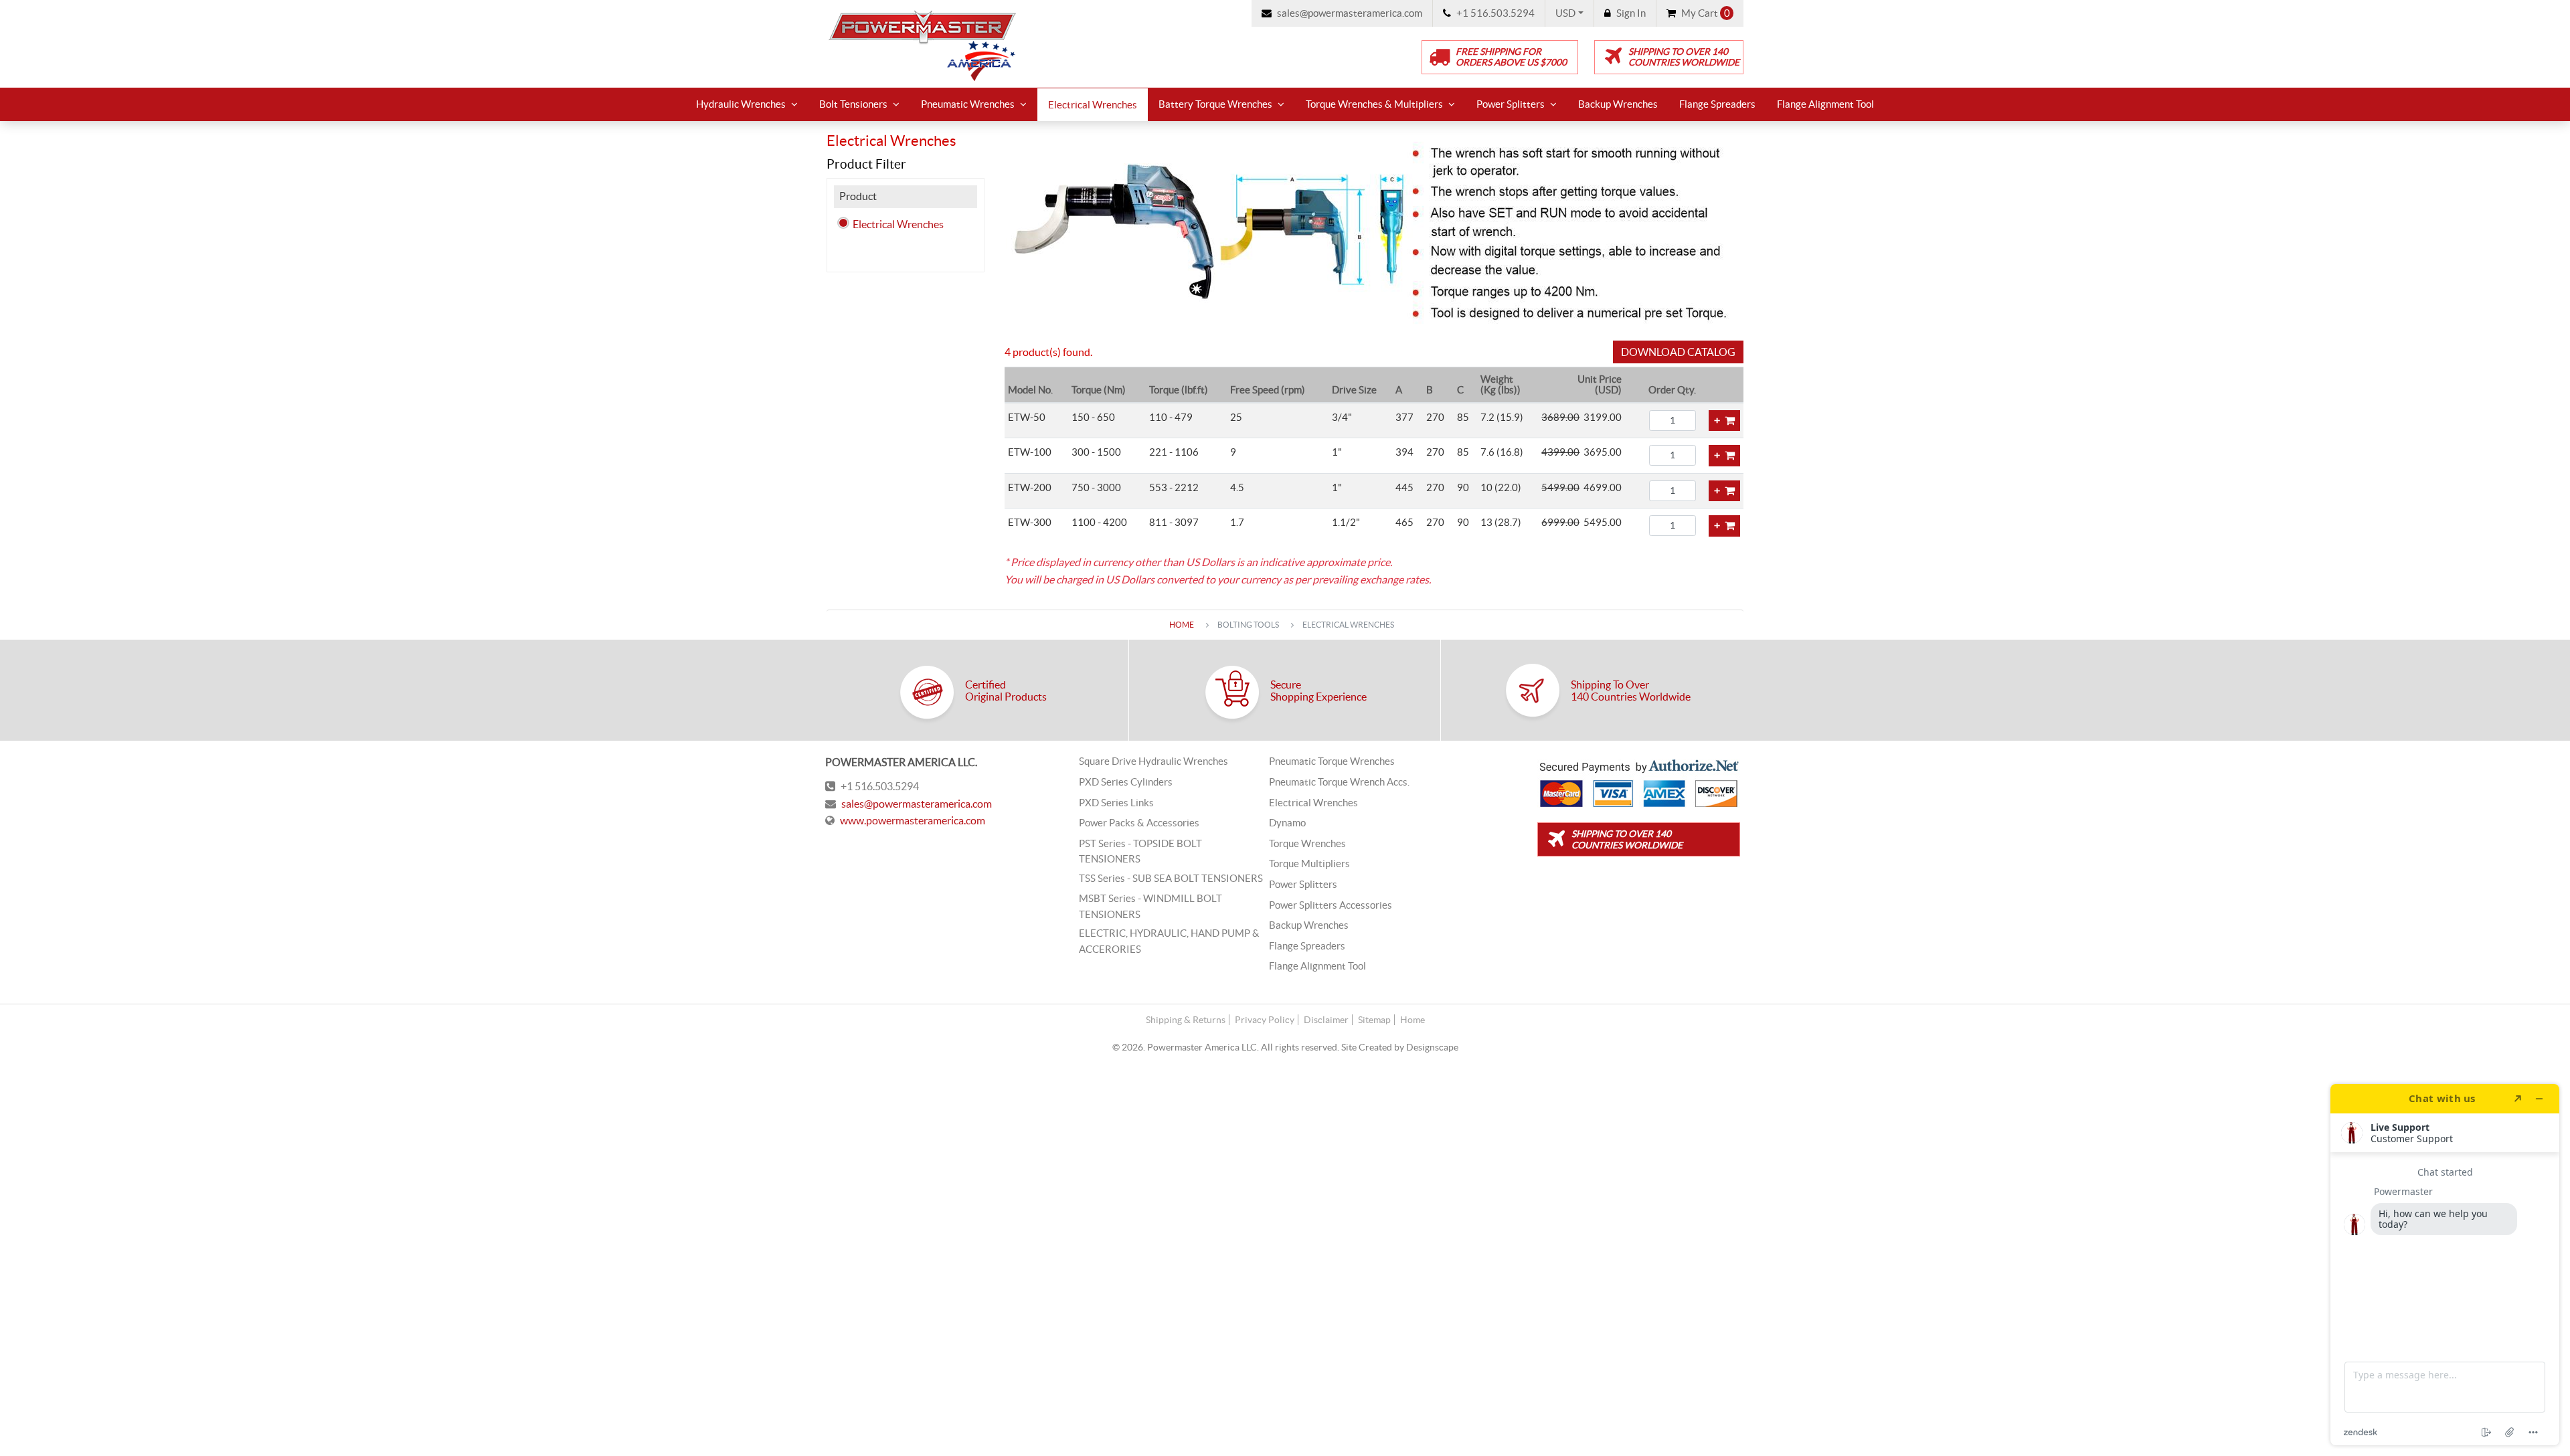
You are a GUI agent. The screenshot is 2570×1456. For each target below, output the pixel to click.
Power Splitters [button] (1511, 104)
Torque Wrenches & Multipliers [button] (1374, 104)
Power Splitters (1303, 885)
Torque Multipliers (1309, 864)
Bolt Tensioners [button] (853, 104)
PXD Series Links (1116, 803)
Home (1182, 625)
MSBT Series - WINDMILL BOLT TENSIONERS (1150, 906)
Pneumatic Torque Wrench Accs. (1339, 782)
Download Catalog (1678, 352)
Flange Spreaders (1717, 104)
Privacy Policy (1265, 1020)
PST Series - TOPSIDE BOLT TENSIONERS (1140, 851)
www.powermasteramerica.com (913, 820)
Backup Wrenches (1618, 104)
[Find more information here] (2445, 1265)
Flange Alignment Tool (1825, 104)
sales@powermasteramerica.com (917, 804)
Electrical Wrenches (1093, 105)
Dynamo (1287, 823)
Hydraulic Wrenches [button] (741, 104)
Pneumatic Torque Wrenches (1332, 761)
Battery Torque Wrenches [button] (1215, 104)
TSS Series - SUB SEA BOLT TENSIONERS (1171, 879)
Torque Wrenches (1307, 844)
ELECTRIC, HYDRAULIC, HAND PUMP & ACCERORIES (1169, 941)
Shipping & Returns (1186, 1020)
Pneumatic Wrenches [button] (968, 104)
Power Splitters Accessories (1331, 905)
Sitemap (1374, 1020)
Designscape (1432, 1047)
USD (1565, 13)
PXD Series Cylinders (1126, 782)
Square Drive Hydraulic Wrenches (1153, 761)
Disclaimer (1326, 1020)
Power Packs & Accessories (1139, 823)
